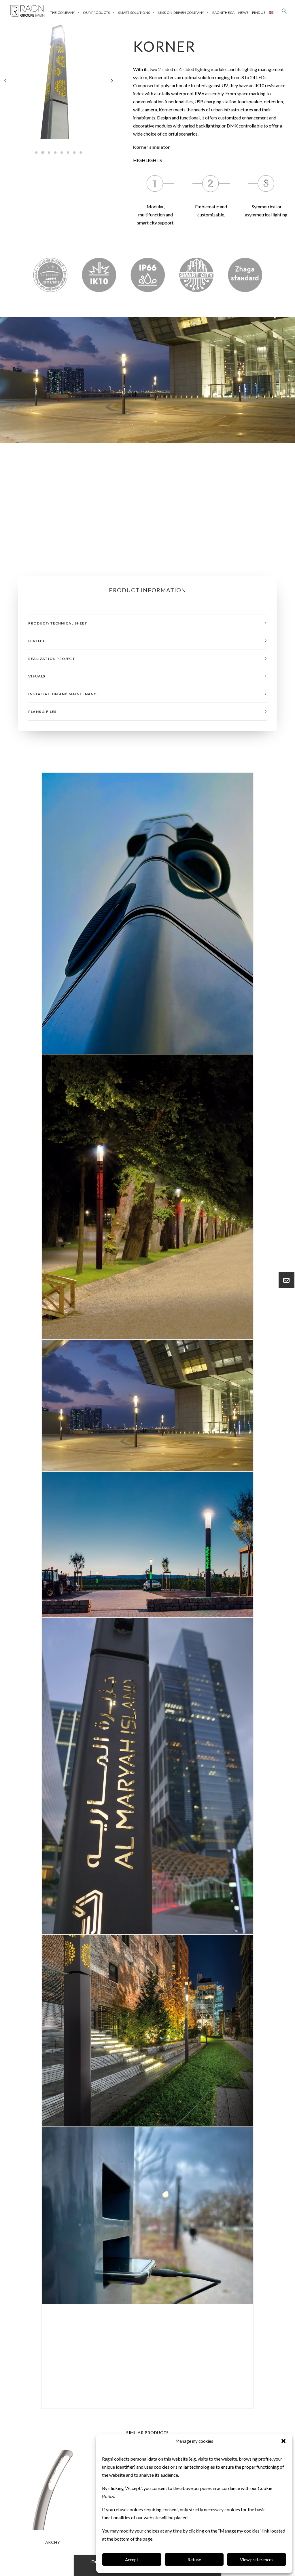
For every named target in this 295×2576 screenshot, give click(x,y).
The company (63, 13)
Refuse (194, 2560)
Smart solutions (134, 13)
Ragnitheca (223, 13)
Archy (53, 2542)
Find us (259, 13)
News (243, 13)
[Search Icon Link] (284, 11)
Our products (96, 13)
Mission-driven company (181, 13)
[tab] (147, 623)
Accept (132, 2560)
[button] (283, 2441)
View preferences (257, 2560)
